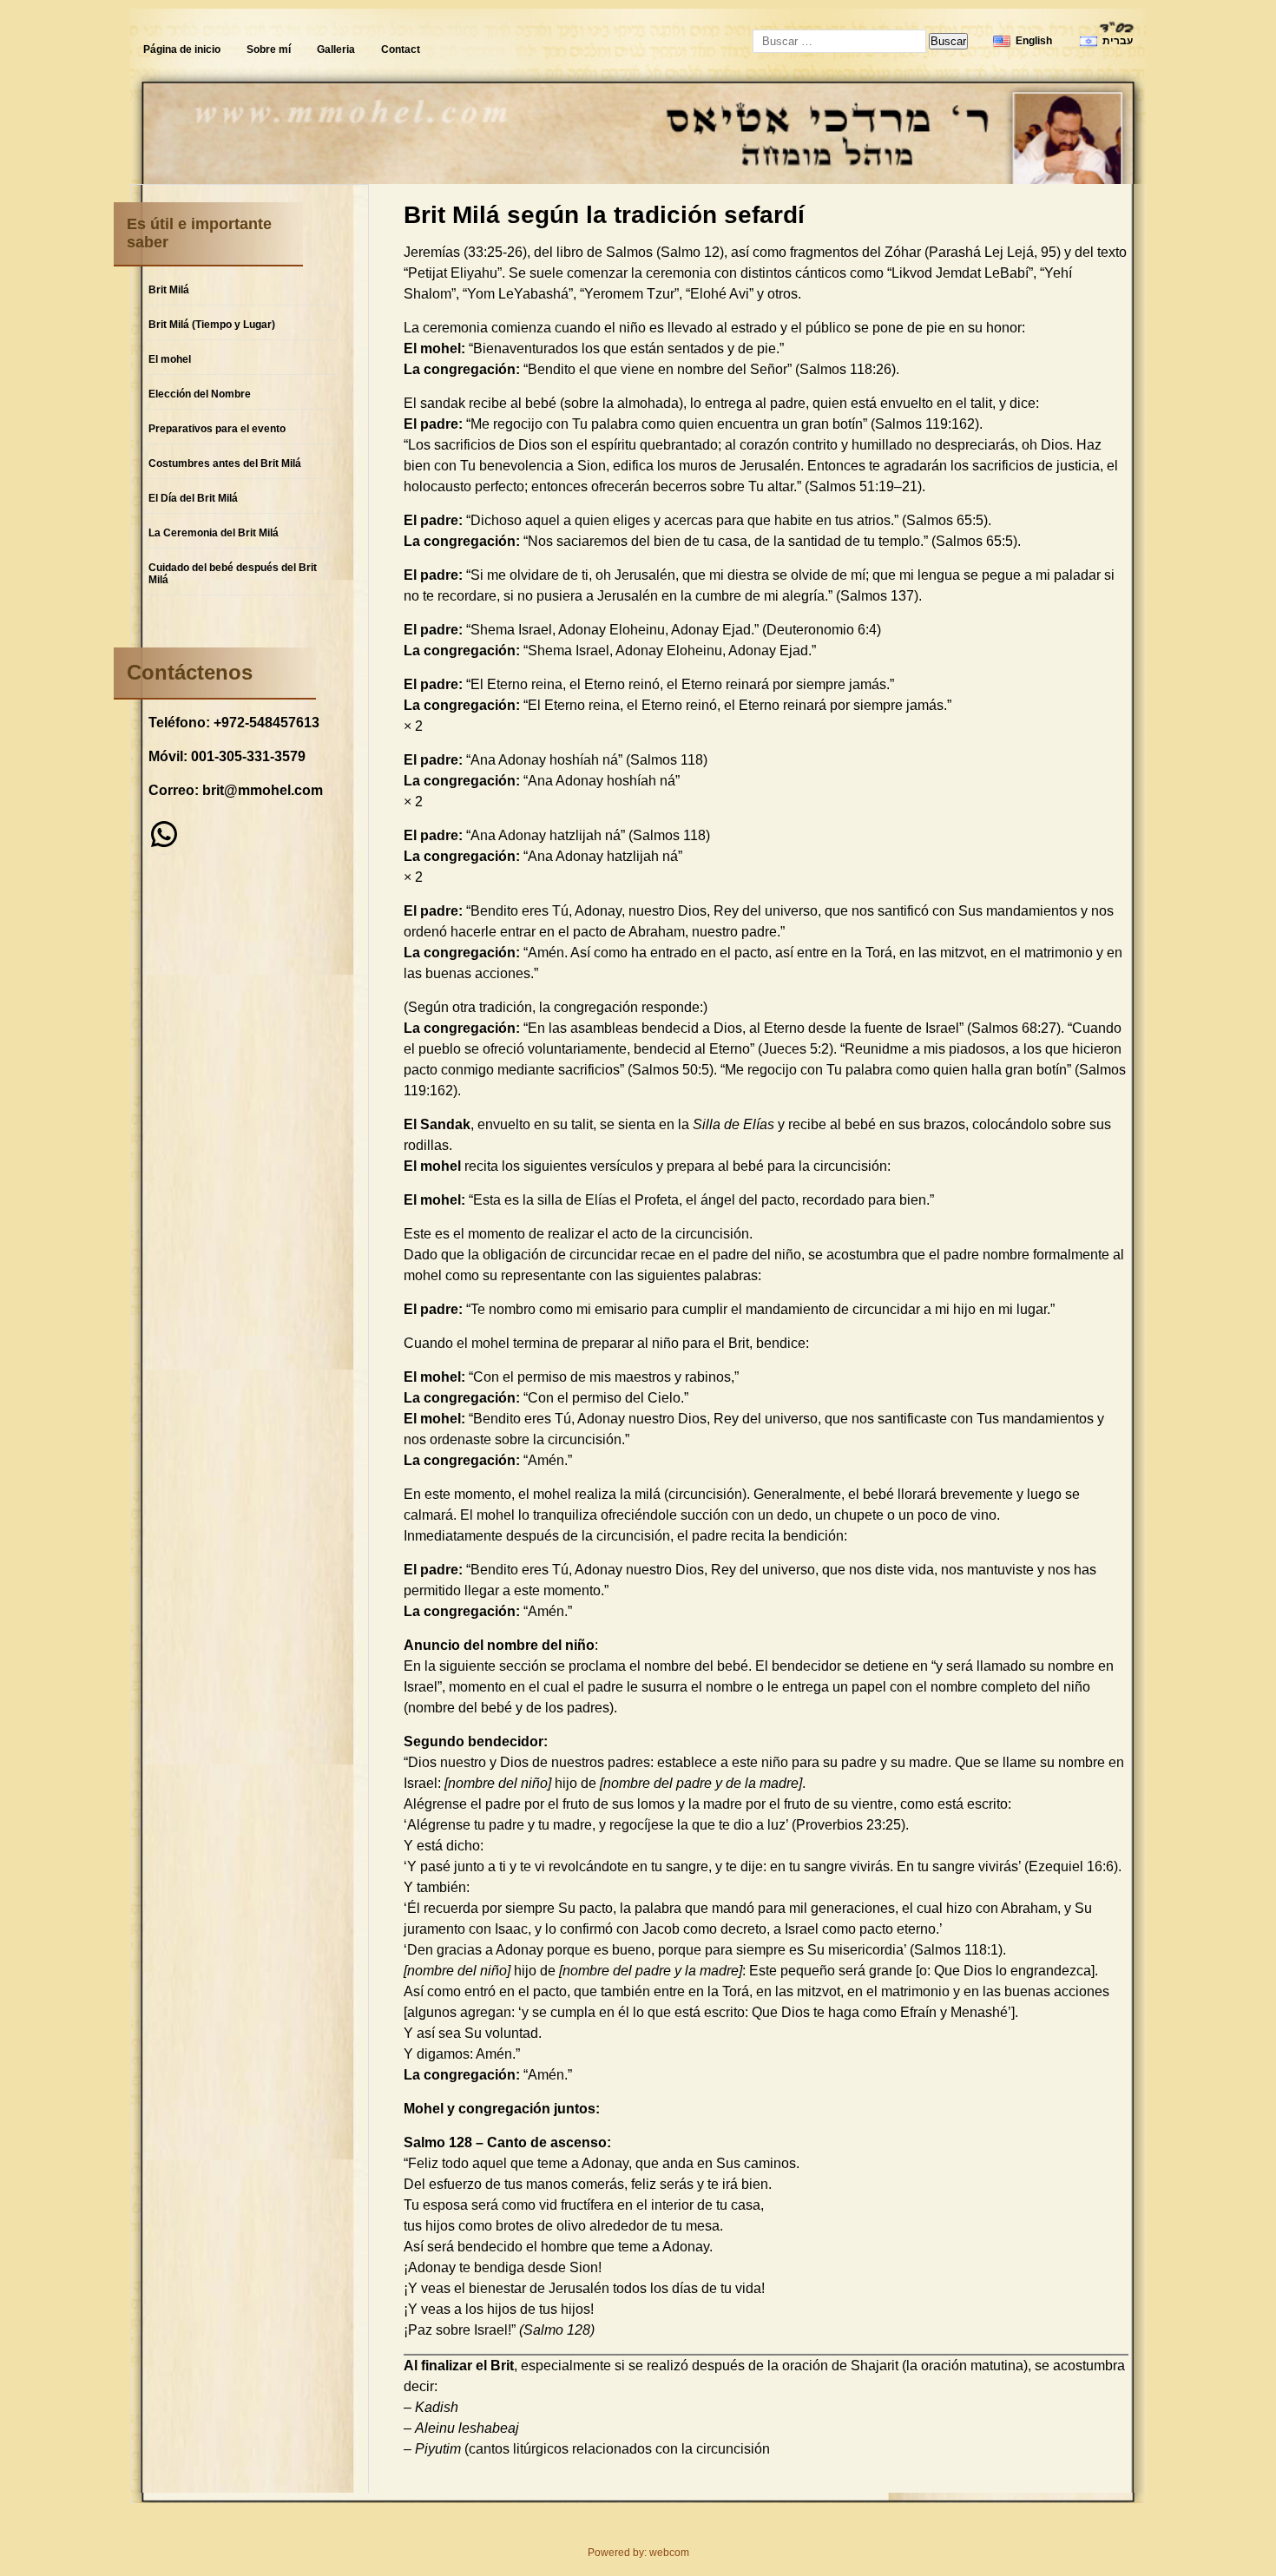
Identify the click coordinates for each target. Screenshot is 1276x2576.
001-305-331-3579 (248, 756)
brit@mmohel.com (263, 790)
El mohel (170, 359)
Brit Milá (169, 290)
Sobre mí (269, 49)
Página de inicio (182, 49)
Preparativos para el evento (217, 429)
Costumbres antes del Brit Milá (225, 463)
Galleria (336, 49)
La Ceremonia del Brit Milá (214, 533)
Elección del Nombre (200, 394)
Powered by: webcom (638, 2553)
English (1034, 41)
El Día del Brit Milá (193, 498)
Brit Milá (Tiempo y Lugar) (212, 325)
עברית (1118, 41)
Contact (401, 49)
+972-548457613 (266, 723)
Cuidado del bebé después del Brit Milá (233, 574)
